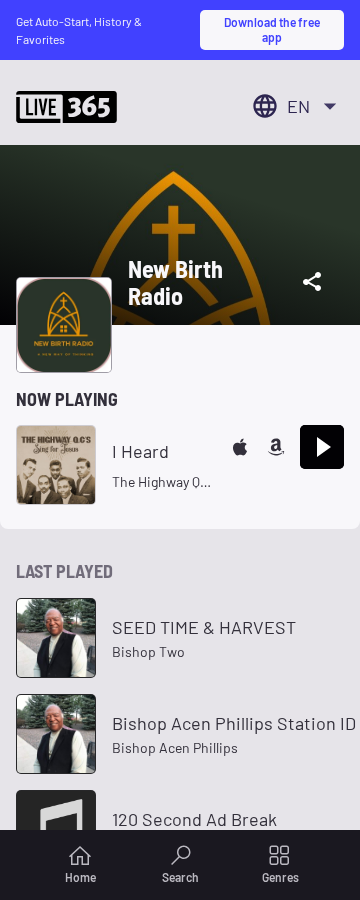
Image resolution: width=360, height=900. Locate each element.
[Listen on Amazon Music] (276, 447)
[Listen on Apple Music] (240, 447)
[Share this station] (312, 282)
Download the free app (272, 29)
